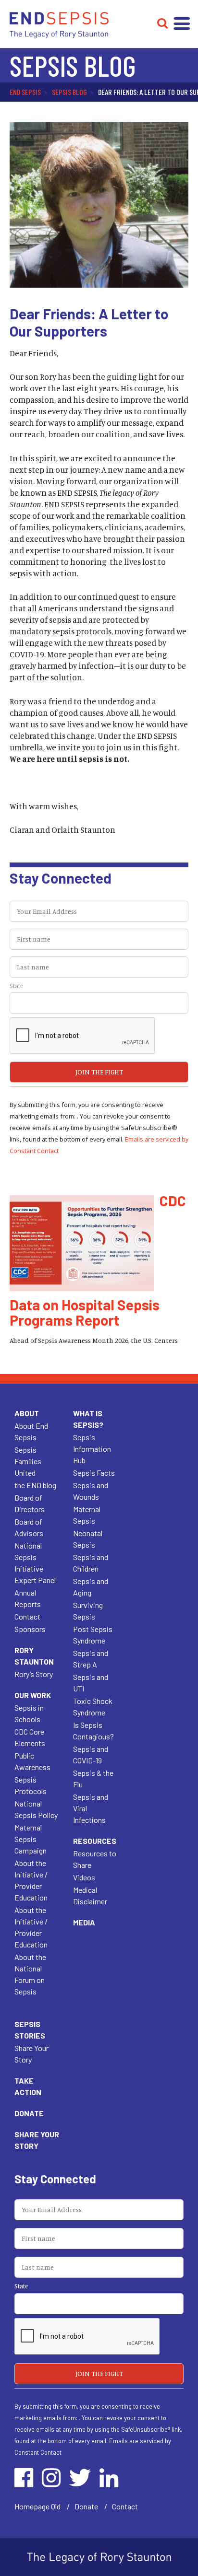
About (27, 1413)
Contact (27, 1616)
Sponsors (30, 1629)
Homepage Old (37, 2506)
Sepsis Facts (94, 1473)
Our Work (33, 1695)
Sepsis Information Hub (92, 1449)
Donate (29, 2113)
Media (84, 1922)
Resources (95, 1841)
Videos (84, 1877)
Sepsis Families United (28, 1461)
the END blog (35, 1485)
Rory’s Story (34, 1674)
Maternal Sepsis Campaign (31, 1839)
